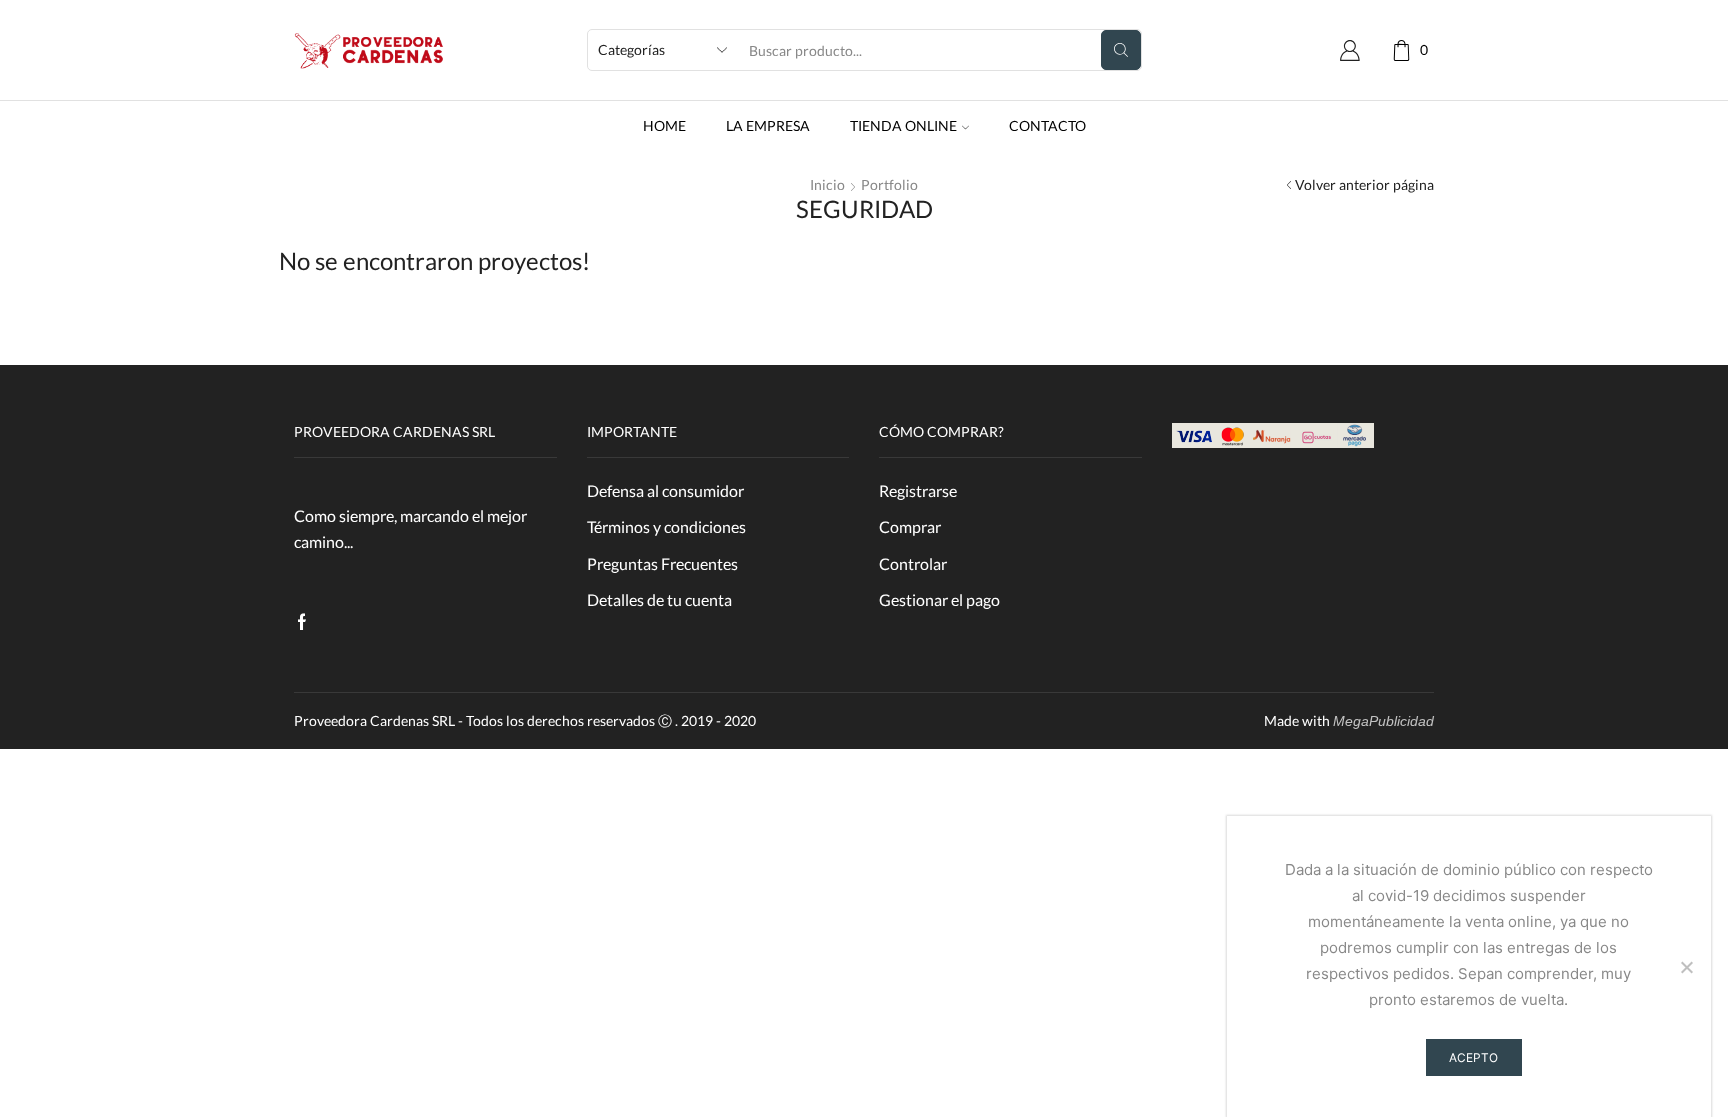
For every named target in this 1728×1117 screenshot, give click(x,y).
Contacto (1047, 125)
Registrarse (918, 490)
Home (664, 125)
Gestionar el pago (939, 599)
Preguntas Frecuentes (662, 563)
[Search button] (1121, 50)
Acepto (1473, 1057)
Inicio (827, 184)
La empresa (768, 125)
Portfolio (889, 184)
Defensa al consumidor (665, 490)
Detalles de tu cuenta (659, 599)
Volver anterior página (1364, 184)
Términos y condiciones (666, 526)
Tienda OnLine (903, 125)
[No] (1686, 967)
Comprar (910, 526)
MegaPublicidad (1383, 721)
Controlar (913, 563)
